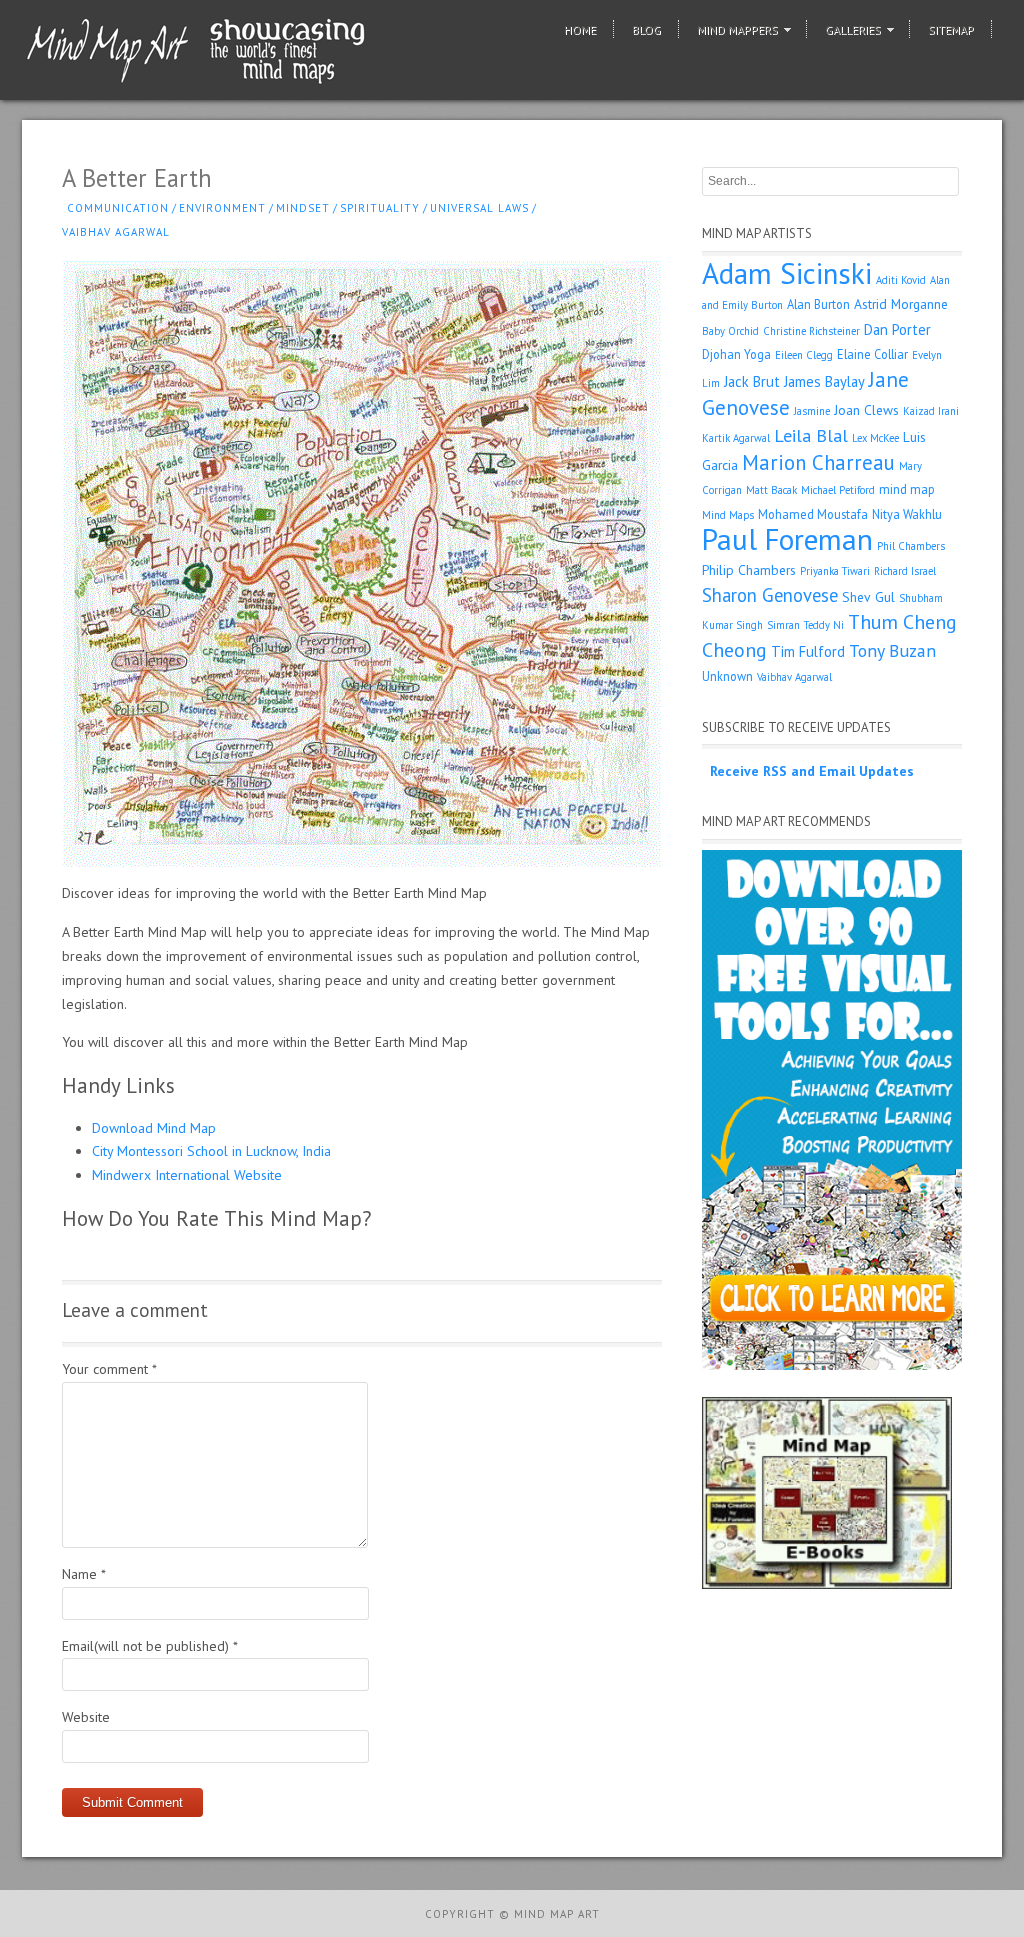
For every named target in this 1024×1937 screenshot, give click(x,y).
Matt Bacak (771, 490)
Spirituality (380, 208)
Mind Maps (728, 515)
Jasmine (812, 411)
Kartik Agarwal (736, 438)
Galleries (853, 29)
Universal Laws (479, 208)
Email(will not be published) (150, 1646)
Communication (118, 208)
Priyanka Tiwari (835, 571)
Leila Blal (811, 435)
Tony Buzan (892, 650)
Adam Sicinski (787, 273)
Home (580, 29)
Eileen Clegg (804, 355)
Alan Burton (818, 304)
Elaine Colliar (872, 354)
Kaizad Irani (931, 411)
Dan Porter (897, 329)
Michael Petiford (838, 490)
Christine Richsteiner (811, 331)
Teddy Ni (824, 625)
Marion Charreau (818, 462)
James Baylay (824, 381)
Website (86, 1717)
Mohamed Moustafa (813, 514)
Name (84, 1574)
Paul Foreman (787, 539)
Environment (222, 208)
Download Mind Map (154, 1128)
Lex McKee (875, 438)
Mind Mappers (737, 29)
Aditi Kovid (901, 280)
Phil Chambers (911, 546)
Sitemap (951, 29)
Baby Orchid (730, 331)
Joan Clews (866, 410)
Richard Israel (905, 571)
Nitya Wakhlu (907, 514)
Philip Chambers (749, 570)
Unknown (727, 676)
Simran (783, 625)
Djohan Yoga (736, 354)
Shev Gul (868, 597)
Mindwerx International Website (187, 1175)
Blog (646, 29)
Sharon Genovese (770, 595)
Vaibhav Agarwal (116, 232)
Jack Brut (752, 381)
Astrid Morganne (901, 304)
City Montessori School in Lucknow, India (211, 1151)
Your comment (109, 1369)
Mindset (303, 208)
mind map (907, 489)
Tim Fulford (808, 651)
